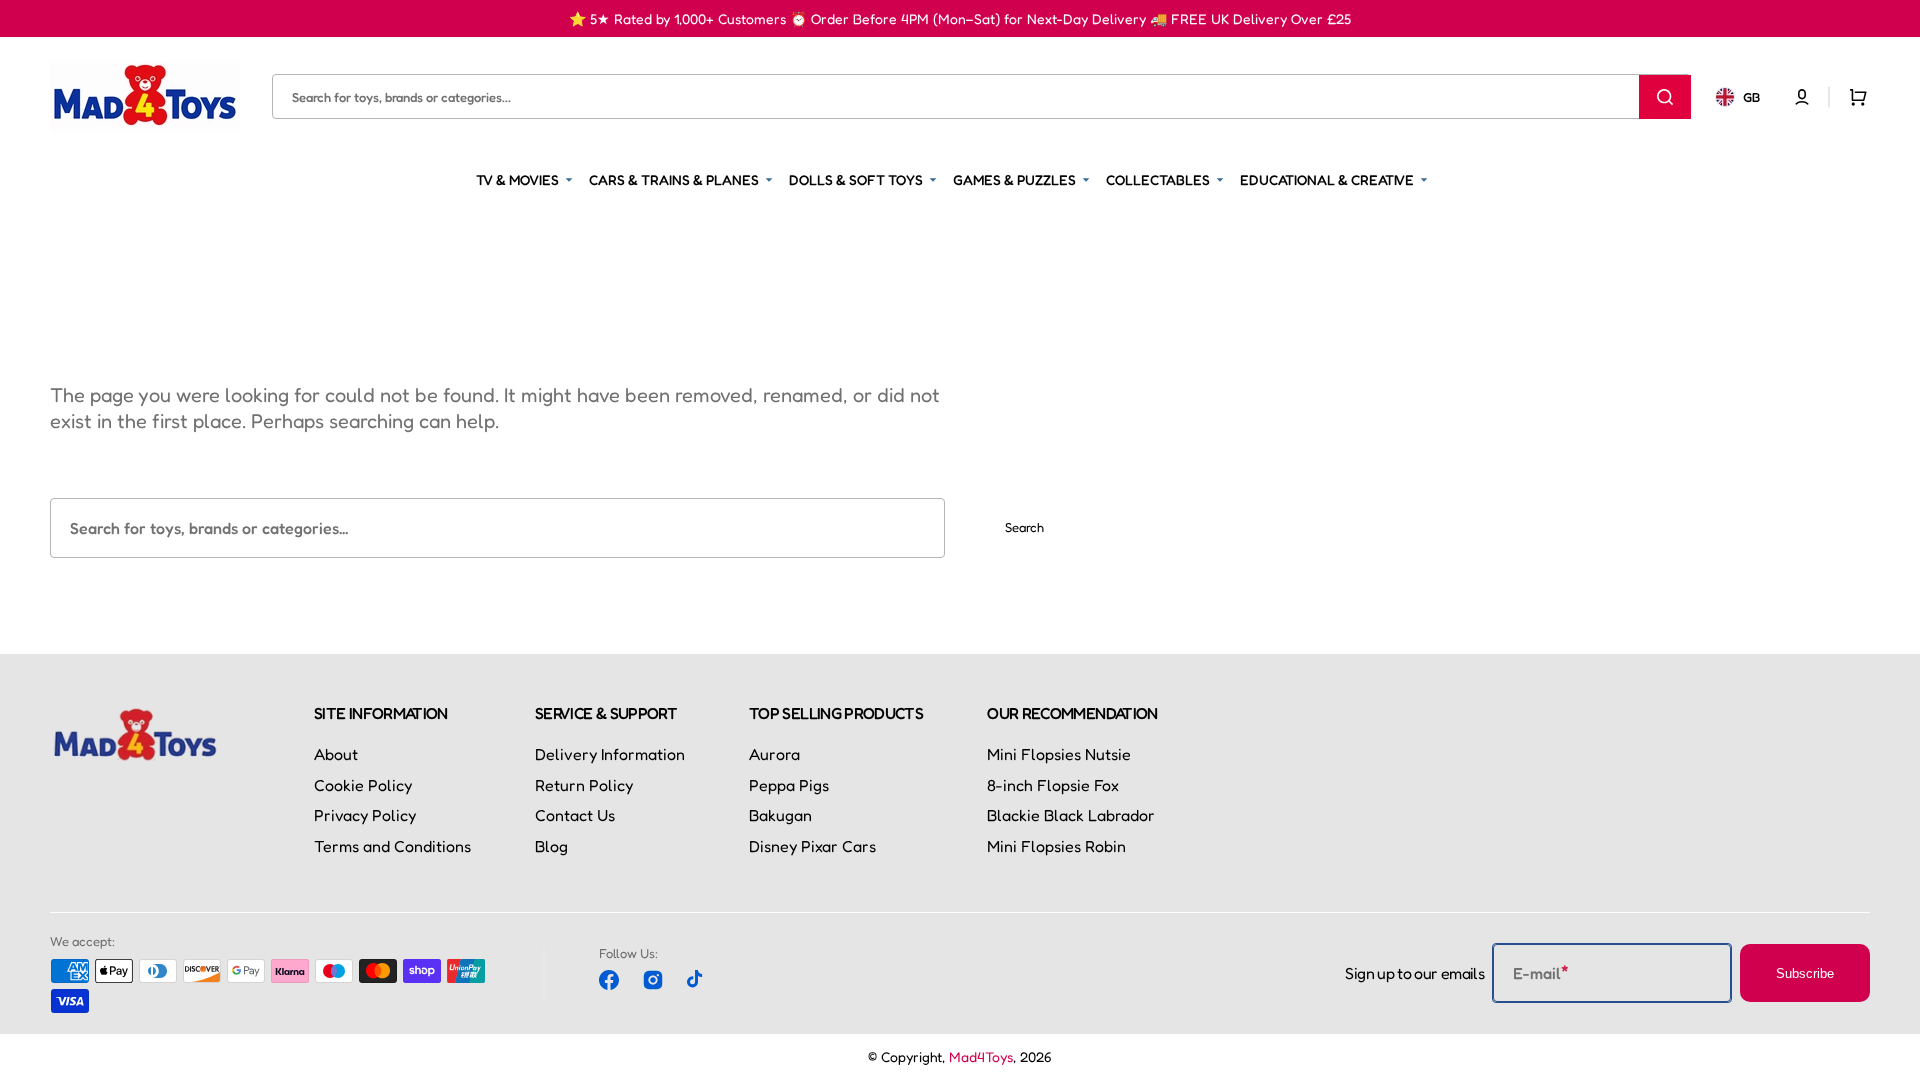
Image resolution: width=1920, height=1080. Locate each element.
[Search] (1665, 96)
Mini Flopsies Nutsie (1059, 754)
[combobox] (981, 96)
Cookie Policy (363, 785)
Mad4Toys (981, 1056)
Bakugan (780, 815)
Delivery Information (610, 754)
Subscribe (1805, 973)
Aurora (774, 754)
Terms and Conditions (392, 846)
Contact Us (575, 815)
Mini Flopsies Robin (1056, 846)
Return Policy (584, 785)
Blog (551, 846)
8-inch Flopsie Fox (1053, 785)
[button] (1802, 96)
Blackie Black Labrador (1071, 815)
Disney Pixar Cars (812, 846)
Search (1024, 527)
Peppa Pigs (789, 785)
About (336, 754)
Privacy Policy (365, 815)
